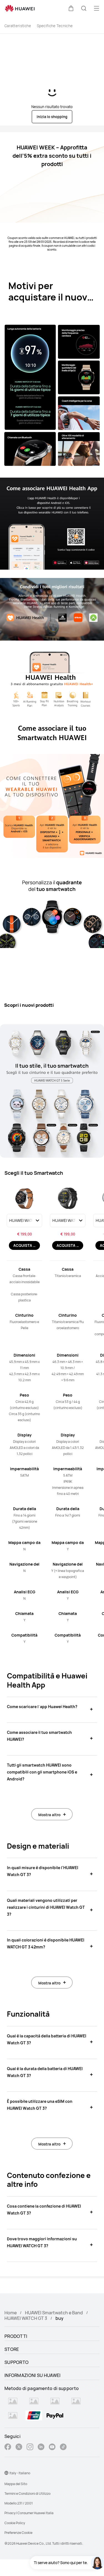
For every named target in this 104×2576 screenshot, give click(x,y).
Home (11, 2313)
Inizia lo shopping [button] (52, 117)
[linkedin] (41, 2448)
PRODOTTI (16, 2336)
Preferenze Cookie (18, 2533)
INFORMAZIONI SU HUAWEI (33, 2375)
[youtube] (52, 2448)
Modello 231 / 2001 (19, 2503)
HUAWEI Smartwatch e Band (54, 2313)
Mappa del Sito (16, 2484)
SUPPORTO (17, 2362)
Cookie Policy (15, 2523)
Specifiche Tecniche (55, 26)
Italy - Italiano (20, 2473)
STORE (12, 2349)
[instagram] (30, 2448)
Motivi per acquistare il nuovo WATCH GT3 (51, 297)
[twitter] (19, 2448)
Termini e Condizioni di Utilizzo (27, 2494)
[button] (71, 8)
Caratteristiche (18, 26)
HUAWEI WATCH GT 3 (26, 2318)
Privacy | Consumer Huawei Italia (29, 2513)
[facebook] (8, 2448)
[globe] (6, 2473)
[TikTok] (63, 2448)
